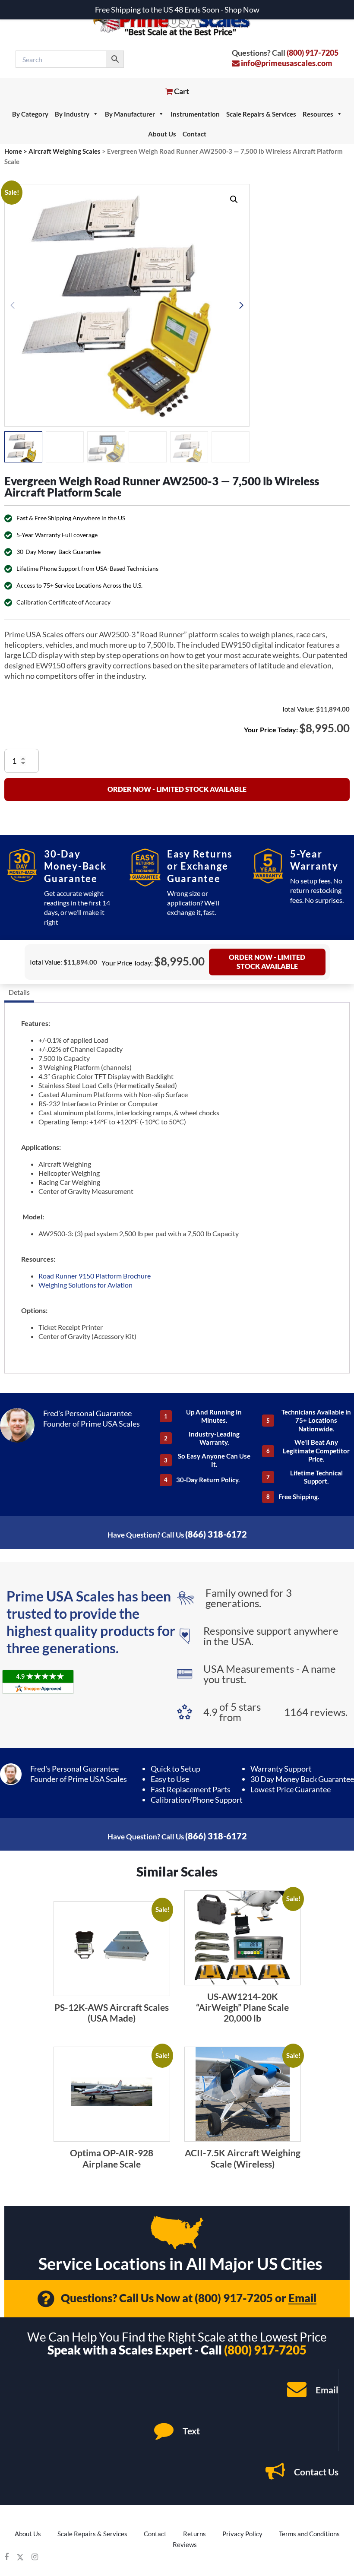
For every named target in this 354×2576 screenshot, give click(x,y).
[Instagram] (35, 2557)
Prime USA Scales (177, 21)
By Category (30, 114)
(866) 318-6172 (216, 1534)
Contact (194, 134)
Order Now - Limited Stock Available (177, 789)
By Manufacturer (130, 114)
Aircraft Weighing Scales (65, 151)
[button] (234, 199)
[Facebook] (6, 2557)
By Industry (72, 114)
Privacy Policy (242, 2534)
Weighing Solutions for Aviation (85, 1285)
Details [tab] (19, 992)
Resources (318, 114)
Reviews (185, 2544)
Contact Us (315, 2472)
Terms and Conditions (309, 2534)
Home (13, 151)
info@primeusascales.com (286, 63)
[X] (20, 2557)
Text (190, 2431)
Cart (181, 91)
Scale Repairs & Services (261, 114)
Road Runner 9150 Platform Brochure (95, 1276)
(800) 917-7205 (313, 53)
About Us (162, 134)
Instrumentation (195, 114)
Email (302, 2298)
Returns (194, 2534)
